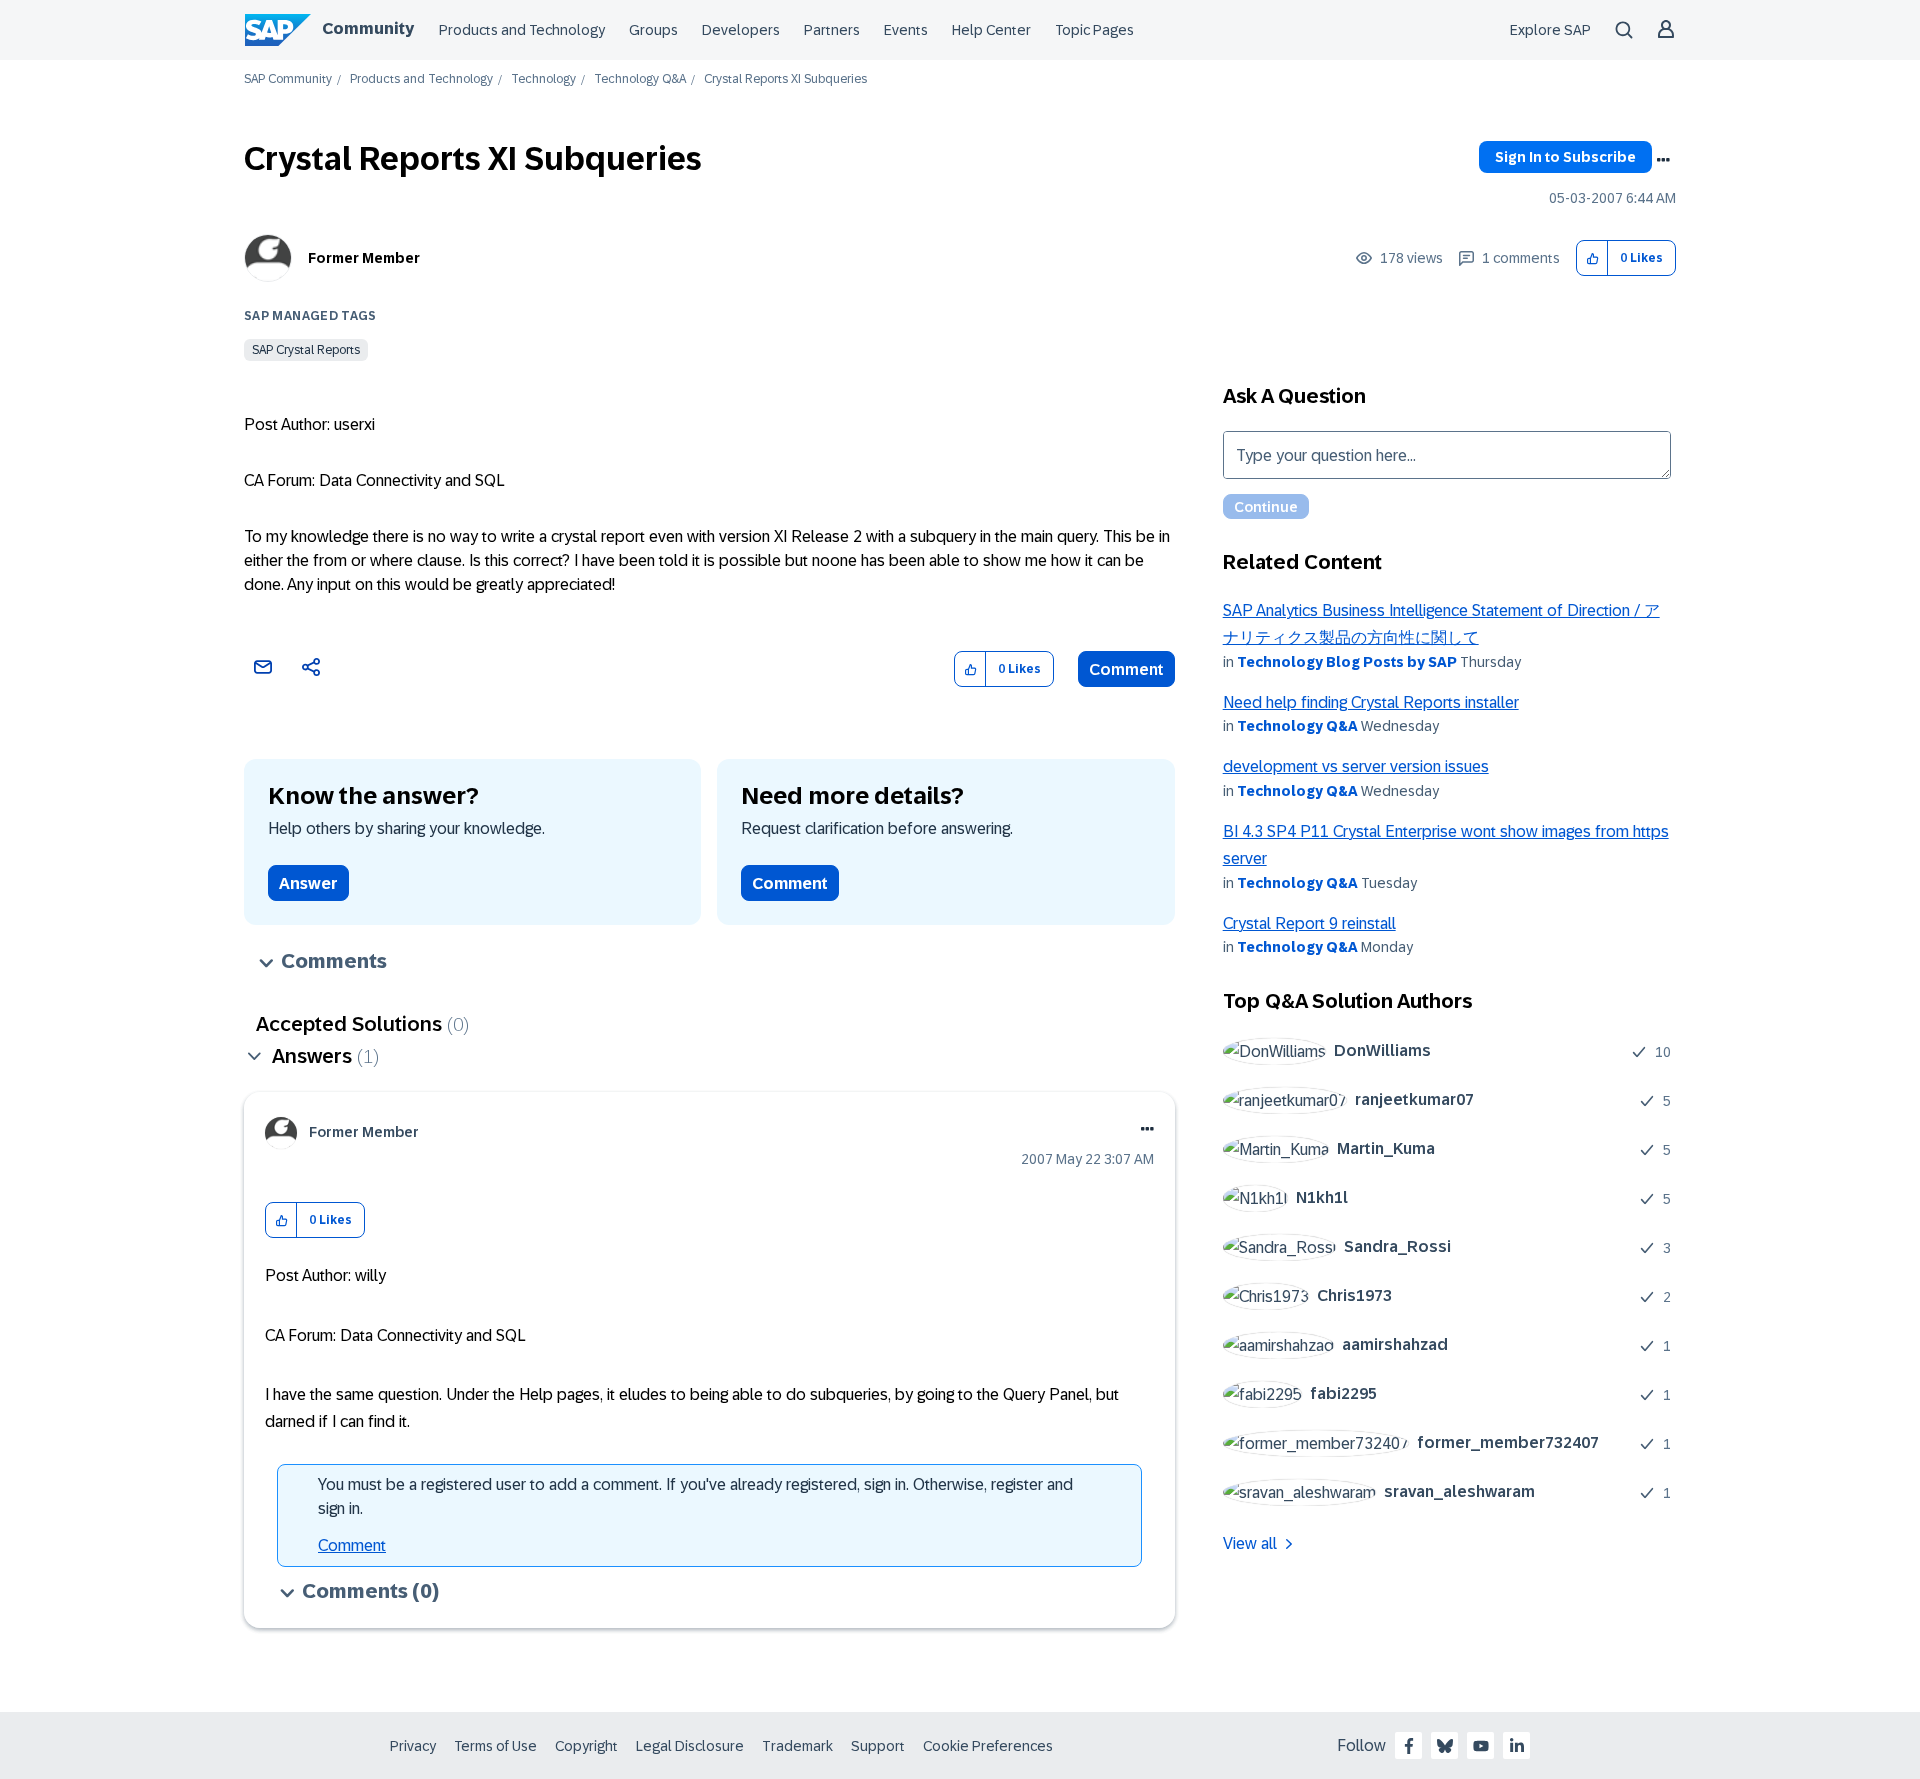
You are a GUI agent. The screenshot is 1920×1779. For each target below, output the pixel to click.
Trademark (797, 1746)
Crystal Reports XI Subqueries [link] (785, 79)
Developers (741, 30)
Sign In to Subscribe (1565, 157)
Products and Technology (522, 30)
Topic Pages (1094, 30)
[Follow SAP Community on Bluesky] (1445, 1746)
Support (878, 1746)
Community (368, 28)
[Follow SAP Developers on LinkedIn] (1517, 1746)
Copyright (586, 1746)
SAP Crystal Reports (306, 350)
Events (906, 30)
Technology (543, 79)
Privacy (413, 1746)
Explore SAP (1550, 30)
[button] (1592, 258)
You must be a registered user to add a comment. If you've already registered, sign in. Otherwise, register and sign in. (695, 1496)
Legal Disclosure (690, 1746)
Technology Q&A (640, 79)
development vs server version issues (1356, 766)
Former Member (364, 258)
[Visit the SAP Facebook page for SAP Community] (1409, 1746)
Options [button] (1663, 160)
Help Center (991, 30)
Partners (832, 30)
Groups (653, 30)
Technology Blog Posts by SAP (1347, 662)
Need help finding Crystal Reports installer (1371, 702)
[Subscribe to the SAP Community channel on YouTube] (1481, 1746)
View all (1250, 1543)
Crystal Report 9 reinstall (1309, 923)
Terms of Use (495, 1746)
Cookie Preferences (988, 1746)
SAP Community (288, 79)
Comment (1126, 669)
